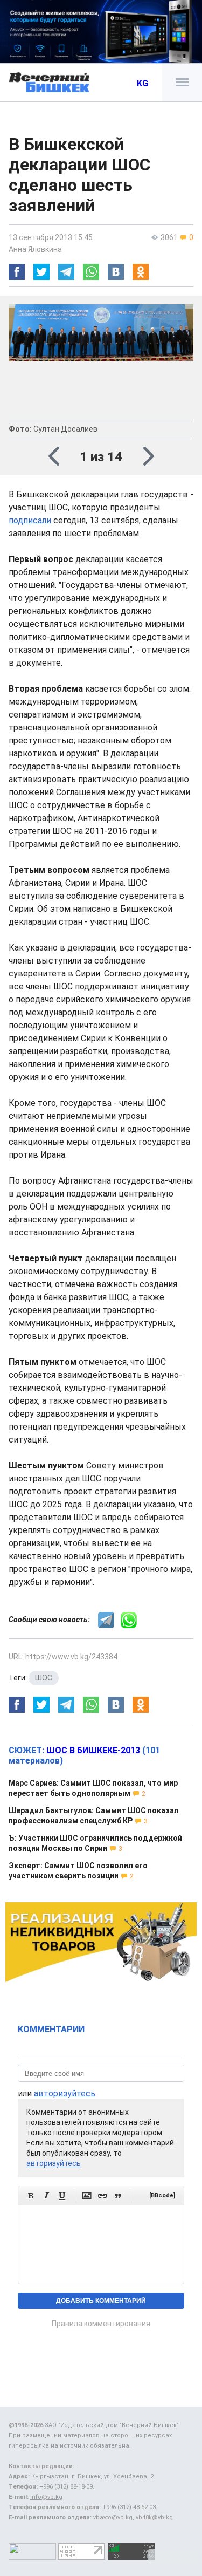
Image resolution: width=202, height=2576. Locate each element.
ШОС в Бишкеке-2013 (93, 1750)
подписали (30, 520)
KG (142, 83)
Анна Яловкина (35, 249)
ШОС (44, 1678)
